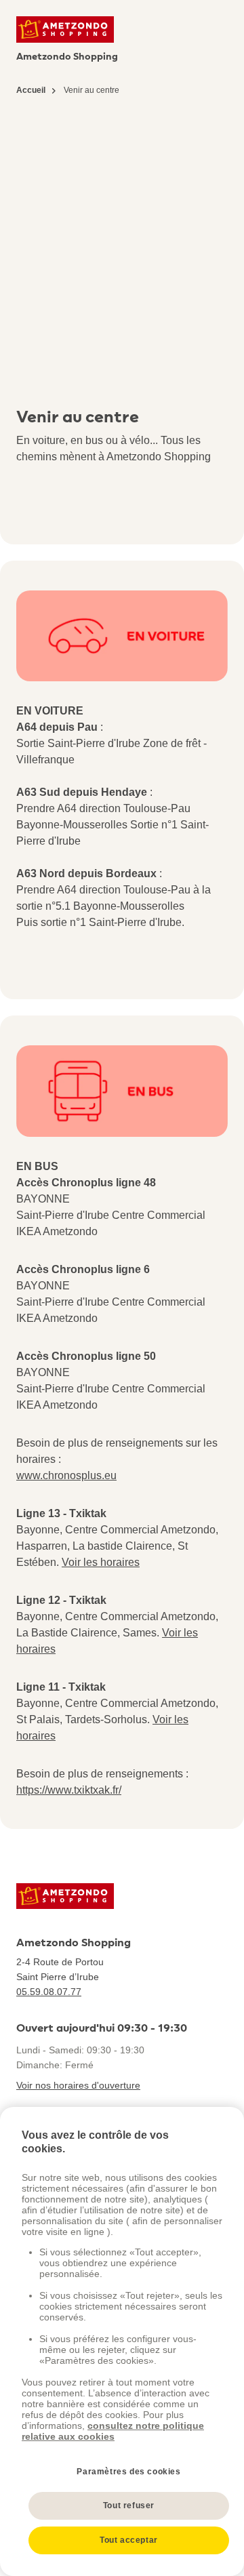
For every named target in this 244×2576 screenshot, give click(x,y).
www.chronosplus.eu (66, 1475)
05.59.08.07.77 (49, 1992)
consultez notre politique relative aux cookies (113, 2431)
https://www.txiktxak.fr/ (69, 1790)
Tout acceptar (129, 2540)
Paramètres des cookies (128, 2472)
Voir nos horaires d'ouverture (78, 2085)
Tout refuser (129, 2505)
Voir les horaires (101, 1562)
